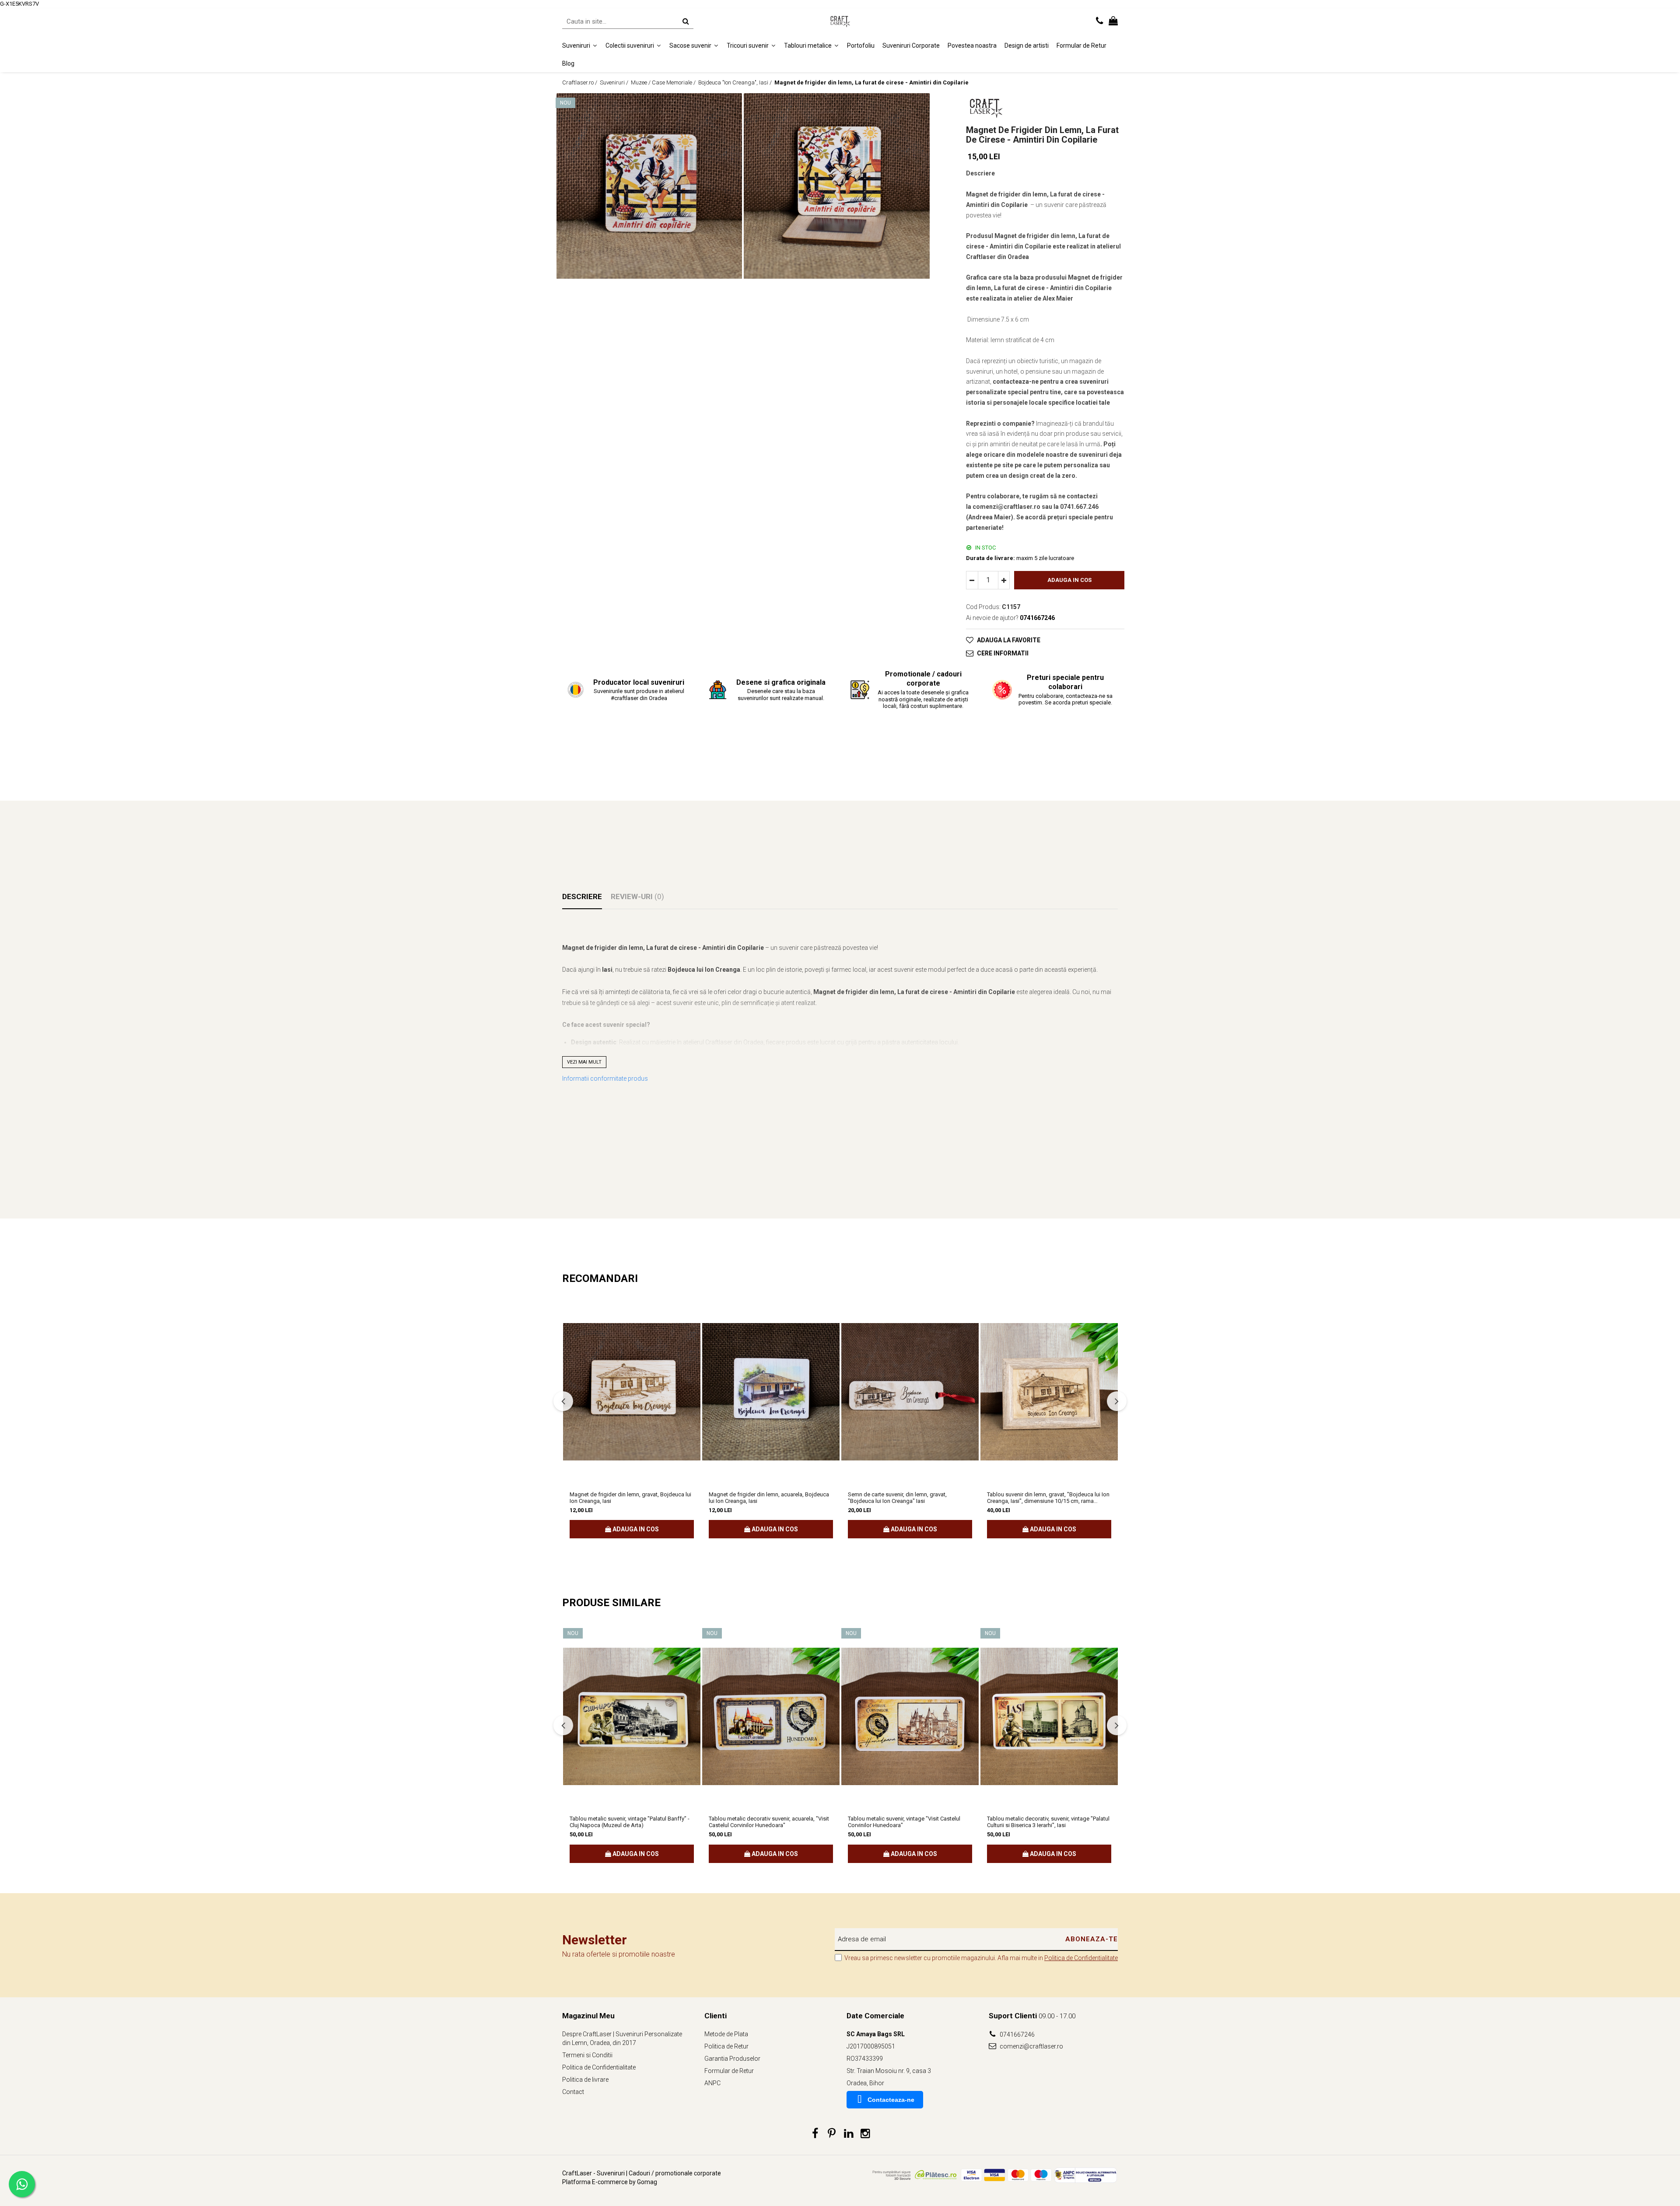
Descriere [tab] (582, 896)
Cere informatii (1003, 653)
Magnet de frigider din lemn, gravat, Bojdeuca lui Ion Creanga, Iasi (630, 1498)
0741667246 (1017, 2034)
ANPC (712, 2083)
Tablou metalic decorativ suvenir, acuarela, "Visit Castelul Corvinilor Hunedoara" (769, 1822)
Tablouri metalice (808, 46)
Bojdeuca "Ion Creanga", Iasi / (736, 82)
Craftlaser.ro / (580, 82)
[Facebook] (815, 2134)
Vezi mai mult (584, 1062)
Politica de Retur (726, 2046)
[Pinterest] (832, 2134)
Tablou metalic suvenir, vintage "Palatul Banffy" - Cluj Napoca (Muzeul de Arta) (630, 1822)
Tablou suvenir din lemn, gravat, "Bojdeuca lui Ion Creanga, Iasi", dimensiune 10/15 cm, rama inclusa (1048, 1498)
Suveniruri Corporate (911, 46)
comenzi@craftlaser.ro (1031, 2046)
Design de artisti (1027, 46)
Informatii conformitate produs (605, 1078)
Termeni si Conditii (587, 2055)
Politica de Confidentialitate (1081, 1958)
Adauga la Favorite (1009, 640)
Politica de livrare (585, 2080)
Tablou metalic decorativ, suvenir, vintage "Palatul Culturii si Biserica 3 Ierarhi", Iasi (1048, 1822)
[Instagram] (865, 2134)
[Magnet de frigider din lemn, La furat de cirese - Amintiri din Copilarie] (649, 186)
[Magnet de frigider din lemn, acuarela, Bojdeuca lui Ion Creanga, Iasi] (771, 1392)
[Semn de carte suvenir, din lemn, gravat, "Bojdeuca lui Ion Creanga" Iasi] (910, 1392)
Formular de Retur (1081, 46)
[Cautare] (686, 21)
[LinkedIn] (849, 2134)
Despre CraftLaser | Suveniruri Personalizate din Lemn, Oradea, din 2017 (622, 2038)
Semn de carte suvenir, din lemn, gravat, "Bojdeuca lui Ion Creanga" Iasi (897, 1498)
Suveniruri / (615, 82)
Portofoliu (861, 46)
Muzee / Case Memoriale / (664, 82)
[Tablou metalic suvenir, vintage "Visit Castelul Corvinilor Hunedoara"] (910, 1716)
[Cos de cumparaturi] (1113, 21)
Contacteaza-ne (891, 2100)
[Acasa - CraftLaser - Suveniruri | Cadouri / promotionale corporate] (840, 21)
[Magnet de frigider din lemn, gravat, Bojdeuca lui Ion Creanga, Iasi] (632, 1392)
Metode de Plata (726, 2034)
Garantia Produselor (732, 2059)
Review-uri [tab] (637, 896)
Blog (568, 63)
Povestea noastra (972, 46)
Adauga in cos (1069, 580)
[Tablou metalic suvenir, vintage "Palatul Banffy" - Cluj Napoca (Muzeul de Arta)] (632, 1716)
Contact (573, 2092)
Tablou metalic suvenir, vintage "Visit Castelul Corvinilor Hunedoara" (904, 1822)
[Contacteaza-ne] (1100, 21)
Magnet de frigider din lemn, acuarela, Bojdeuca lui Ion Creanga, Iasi (769, 1498)
